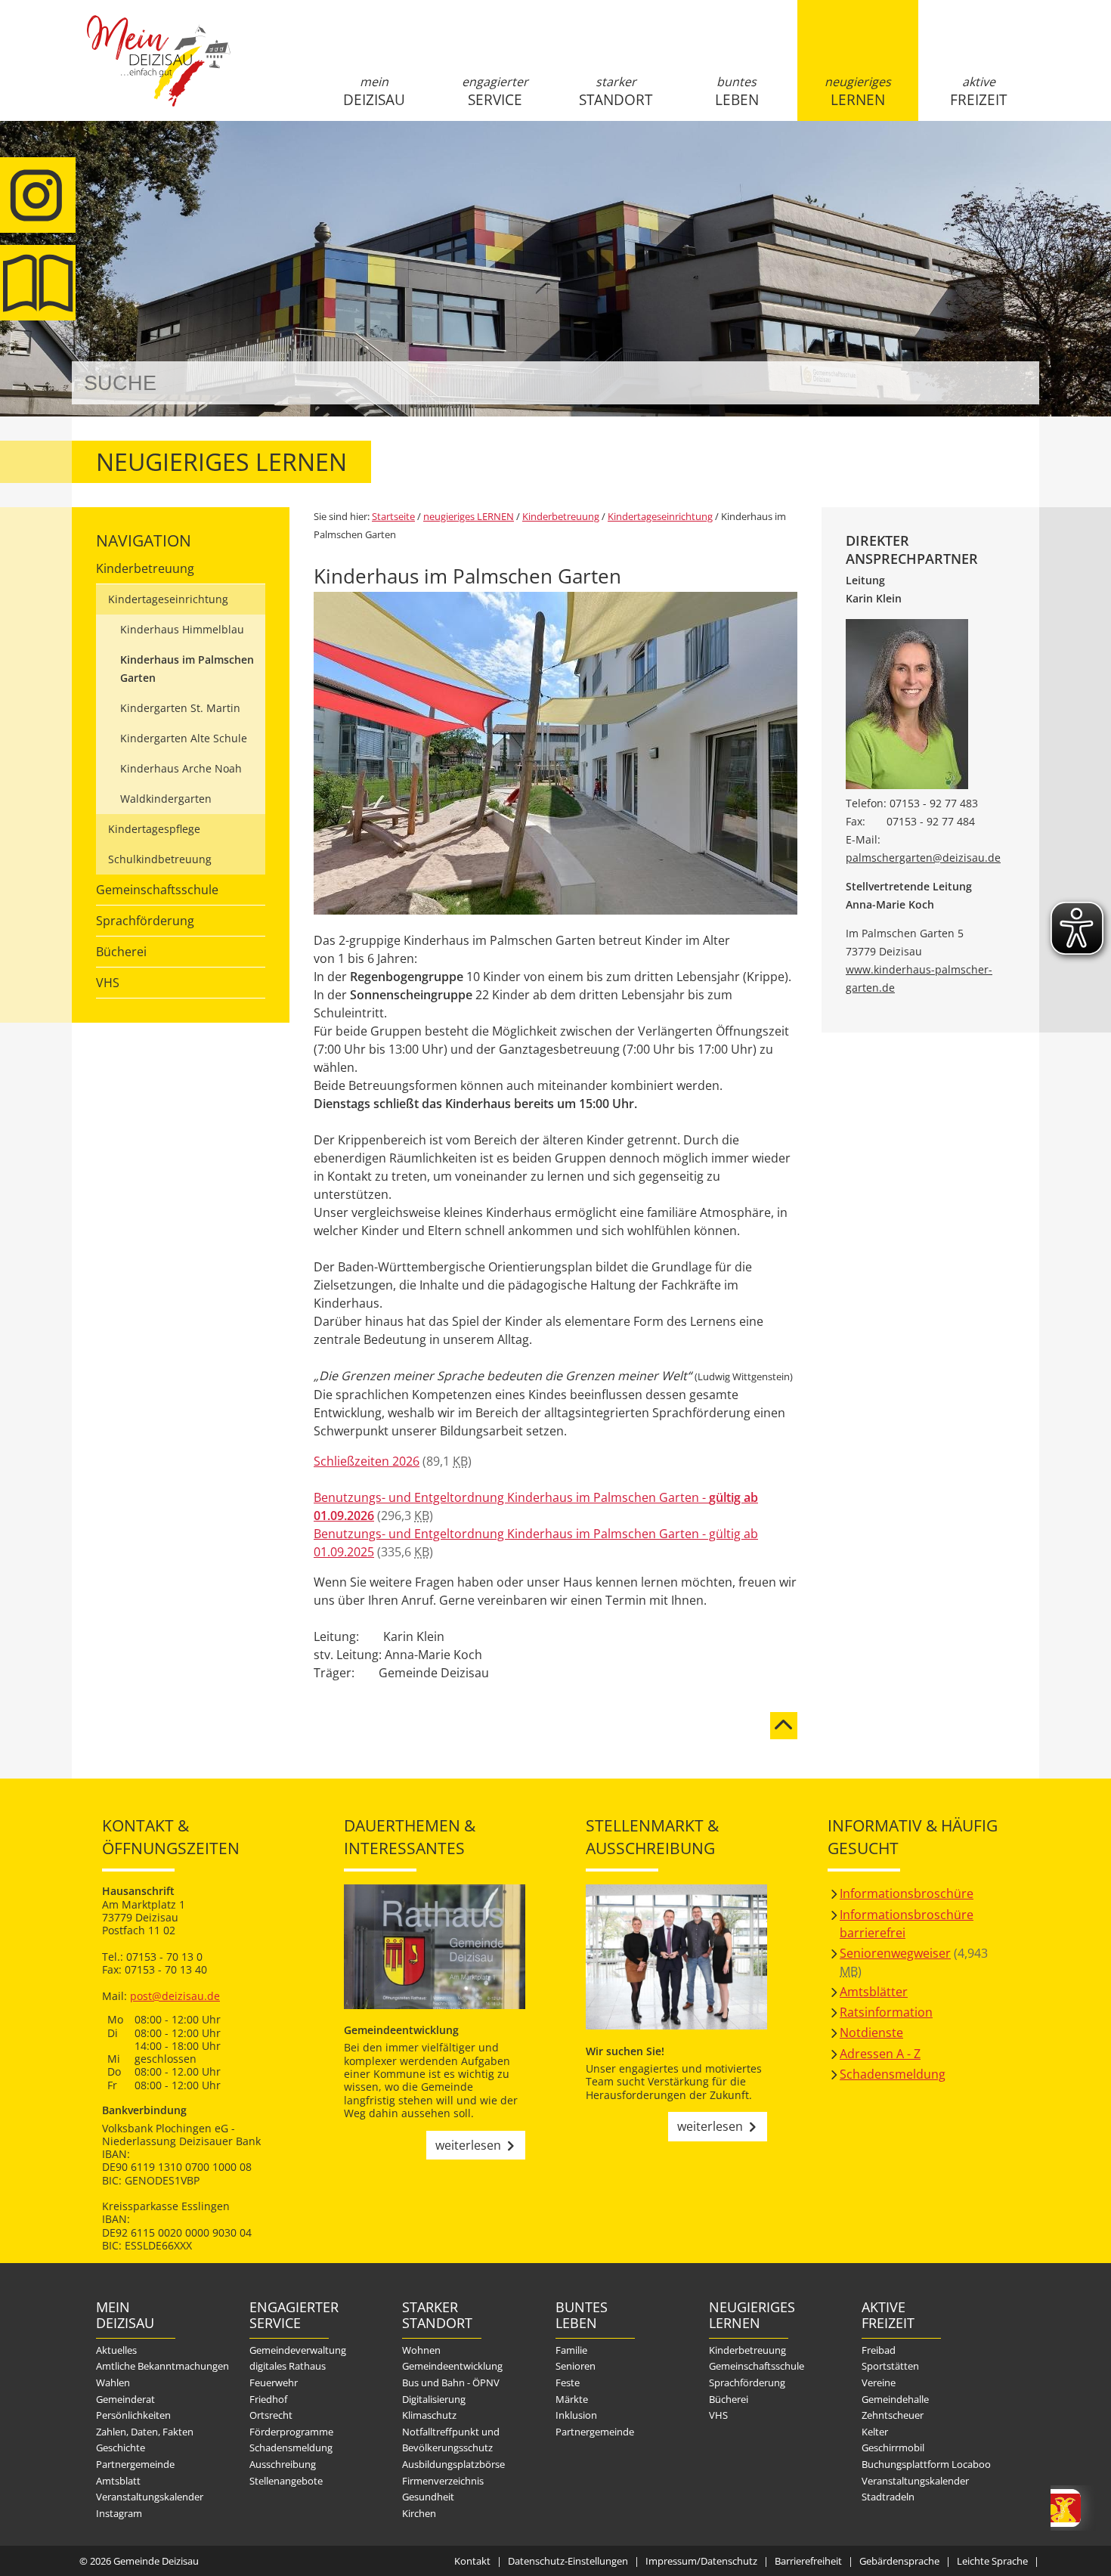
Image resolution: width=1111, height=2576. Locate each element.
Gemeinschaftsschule (157, 890)
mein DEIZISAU (374, 91)
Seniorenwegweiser (895, 1953)
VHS (108, 983)
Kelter (875, 2432)
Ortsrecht (271, 2415)
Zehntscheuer (893, 2415)
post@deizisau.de (175, 1996)
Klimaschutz (429, 2415)
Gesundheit (428, 2497)
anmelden (1023, 160)
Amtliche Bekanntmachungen (162, 2366)
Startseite (159, 73)
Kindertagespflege (154, 829)
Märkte (572, 2399)
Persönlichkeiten (133, 2415)
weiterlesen (468, 2145)
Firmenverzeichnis (443, 2481)
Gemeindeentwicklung (452, 2366)
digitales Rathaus (288, 2366)
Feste (568, 2382)
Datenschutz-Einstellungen (568, 2561)
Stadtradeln (888, 2497)
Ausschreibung (283, 2464)
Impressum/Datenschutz (701, 2561)
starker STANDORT (616, 91)
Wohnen (421, 2350)
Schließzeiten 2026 (367, 1461)
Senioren (576, 2366)
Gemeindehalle (895, 2399)
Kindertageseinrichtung (168, 599)
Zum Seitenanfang (784, 1717)
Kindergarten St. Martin (180, 708)
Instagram (119, 2513)
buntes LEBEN (737, 91)
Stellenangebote (286, 2481)
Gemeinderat (125, 2399)
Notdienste (871, 2033)
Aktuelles (116, 2350)
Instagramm (38, 195)
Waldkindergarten (166, 799)
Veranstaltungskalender (150, 2497)
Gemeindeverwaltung (298, 2350)
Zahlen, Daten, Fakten (145, 2432)
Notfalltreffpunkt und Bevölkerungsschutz (451, 2440)
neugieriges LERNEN (858, 91)
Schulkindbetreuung (160, 859)
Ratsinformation (886, 2012)
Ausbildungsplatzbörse (453, 2464)
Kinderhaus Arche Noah (181, 768)
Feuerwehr (274, 2382)
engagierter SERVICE (495, 91)
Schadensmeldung (893, 2074)
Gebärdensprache (899, 2561)
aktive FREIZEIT (978, 91)
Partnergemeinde (135, 2464)
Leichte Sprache (992, 2561)
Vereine (879, 2382)
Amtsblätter (874, 1992)
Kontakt (472, 2561)
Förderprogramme (291, 2432)
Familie (571, 2350)
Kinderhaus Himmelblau (182, 629)
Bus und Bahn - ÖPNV (451, 2382)
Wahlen (113, 2382)
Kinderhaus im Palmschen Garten (187, 669)
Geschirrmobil (893, 2448)
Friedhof (268, 2399)
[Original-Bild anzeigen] (555, 910)
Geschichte (121, 2448)
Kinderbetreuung (145, 568)
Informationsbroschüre (907, 1893)
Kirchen (419, 2513)
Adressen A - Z (880, 2054)
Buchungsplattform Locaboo (926, 2464)
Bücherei (121, 952)
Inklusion (576, 2415)
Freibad (879, 2350)
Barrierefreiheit (808, 2561)
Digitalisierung (434, 2399)
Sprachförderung (145, 921)
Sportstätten (890, 2366)
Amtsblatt (38, 283)
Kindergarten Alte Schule (184, 738)
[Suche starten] (1011, 383)
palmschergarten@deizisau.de (923, 858)
